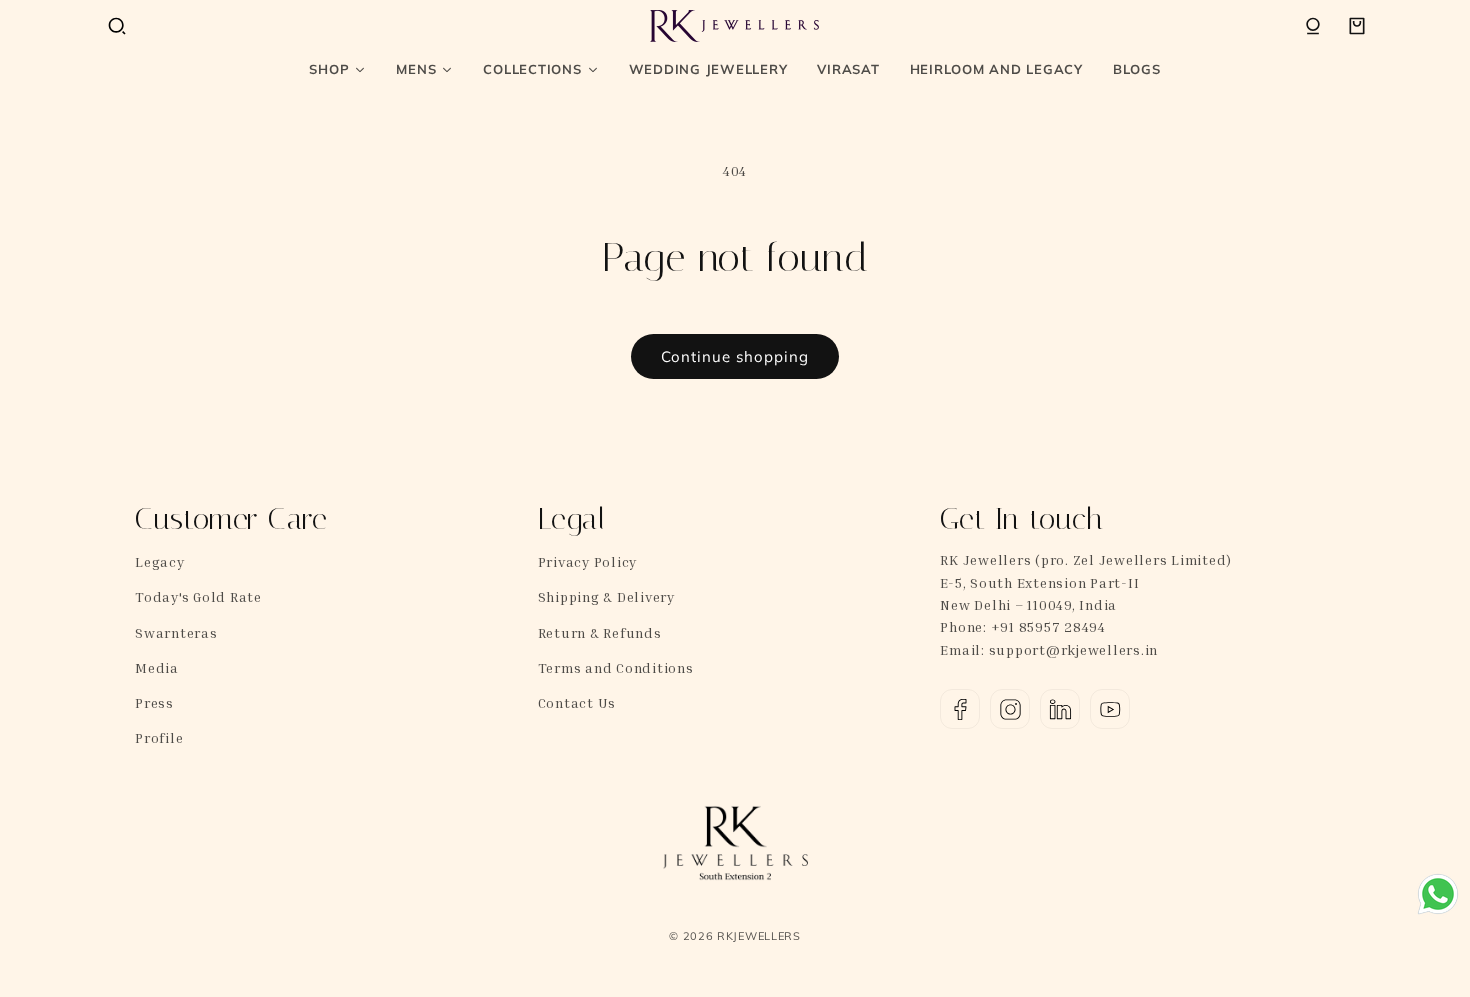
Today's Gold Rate (198, 596)
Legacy (160, 561)
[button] (117, 26)
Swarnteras (176, 632)
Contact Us (577, 702)
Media (157, 667)
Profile (159, 737)
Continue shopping (735, 356)
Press (154, 702)
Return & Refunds (600, 632)
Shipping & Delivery (606, 596)
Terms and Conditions (616, 667)
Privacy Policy (588, 561)
